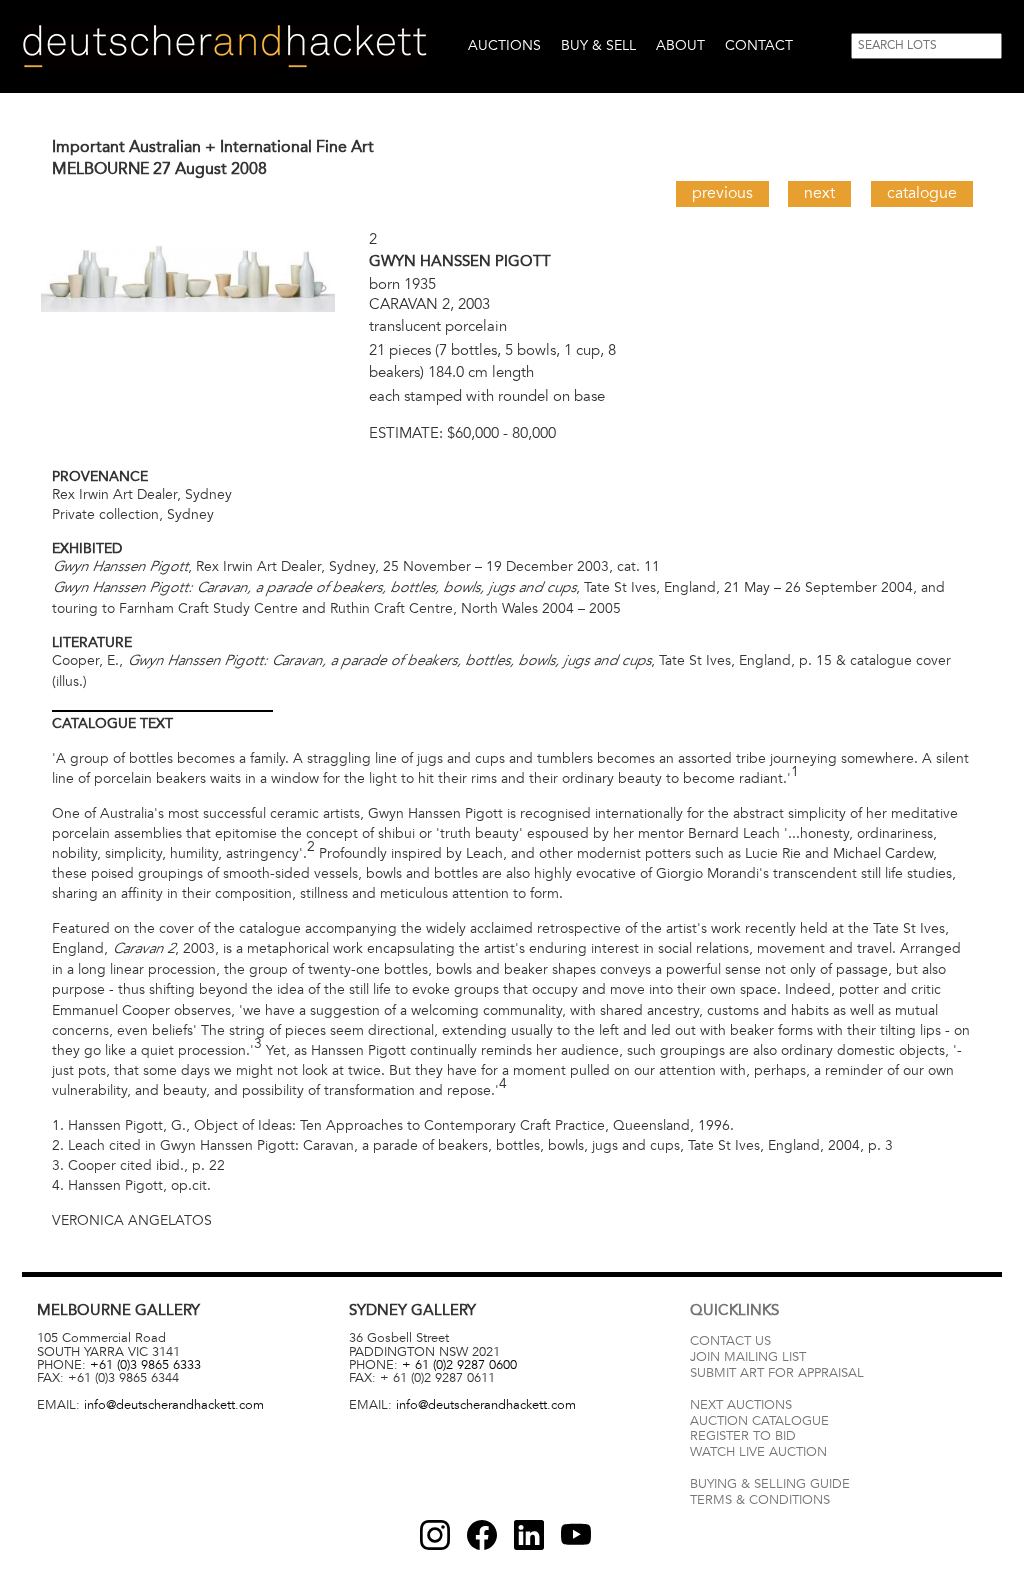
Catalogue (922, 193)
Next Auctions (741, 1405)
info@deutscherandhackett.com (174, 1405)
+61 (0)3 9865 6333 (145, 1365)
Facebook (482, 1535)
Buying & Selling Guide (770, 1484)
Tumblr (529, 1535)
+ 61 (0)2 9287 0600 (459, 1365)
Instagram (435, 1535)
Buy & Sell (598, 45)
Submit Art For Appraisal (777, 1373)
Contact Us (730, 1341)
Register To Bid (743, 1436)
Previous (722, 193)
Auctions (504, 45)
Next (819, 193)
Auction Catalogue (759, 1421)
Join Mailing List (748, 1357)
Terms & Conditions (760, 1500)
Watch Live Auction (758, 1452)
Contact (759, 45)
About (680, 45)
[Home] (224, 46)
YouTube (576, 1535)
